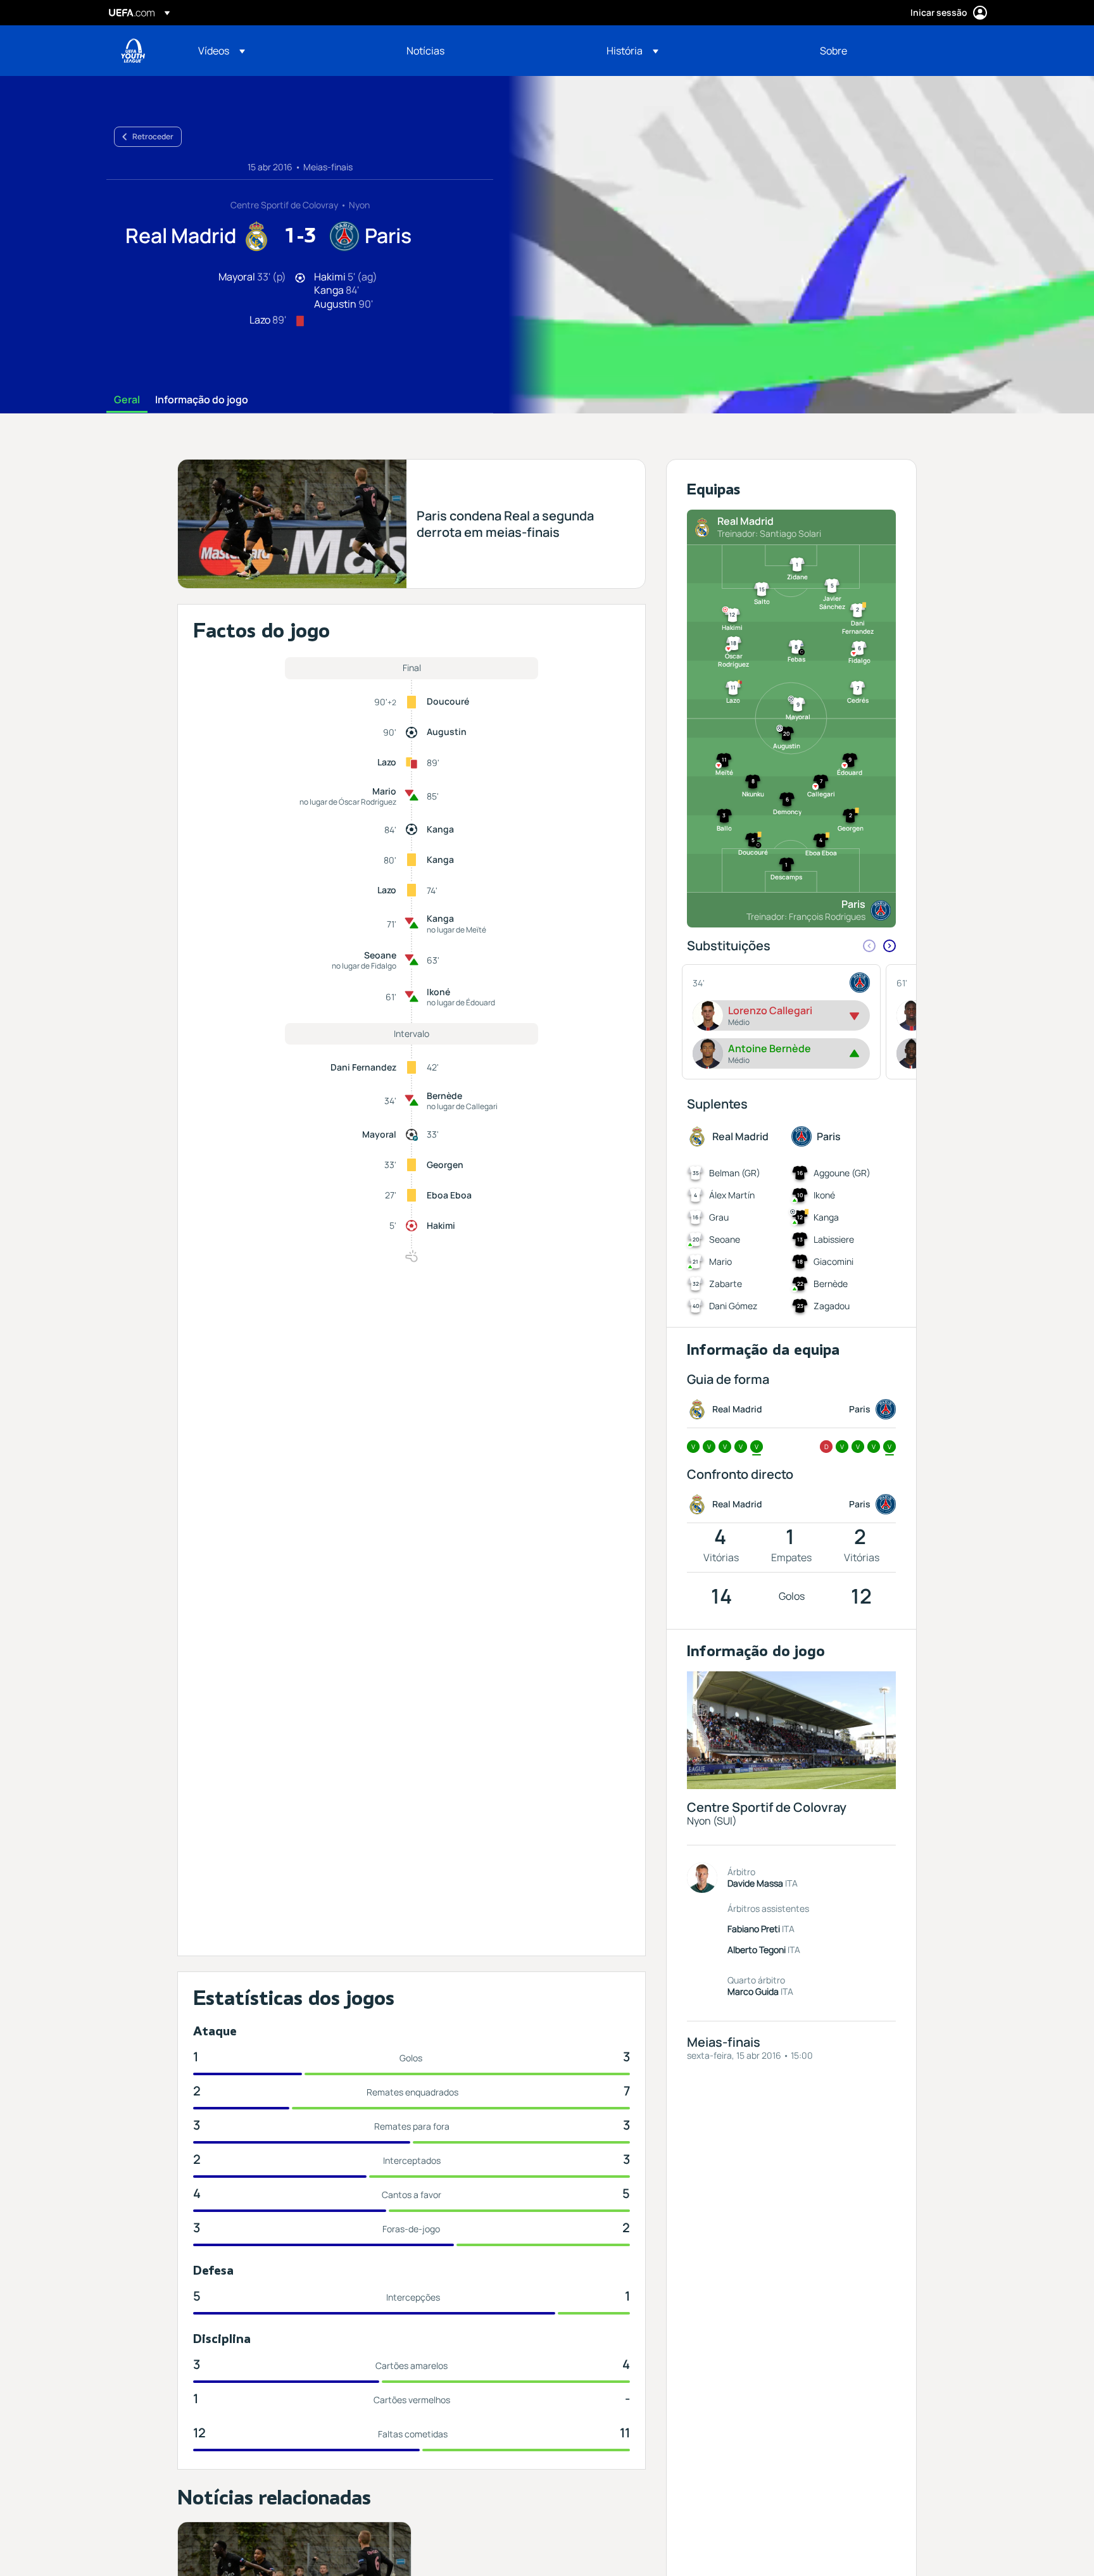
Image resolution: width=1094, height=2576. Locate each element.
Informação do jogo (202, 400)
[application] (794, 245)
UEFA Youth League (133, 51)
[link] (425, 51)
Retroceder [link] (153, 136)
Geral (127, 400)
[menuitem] (286, 51)
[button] (222, 51)
